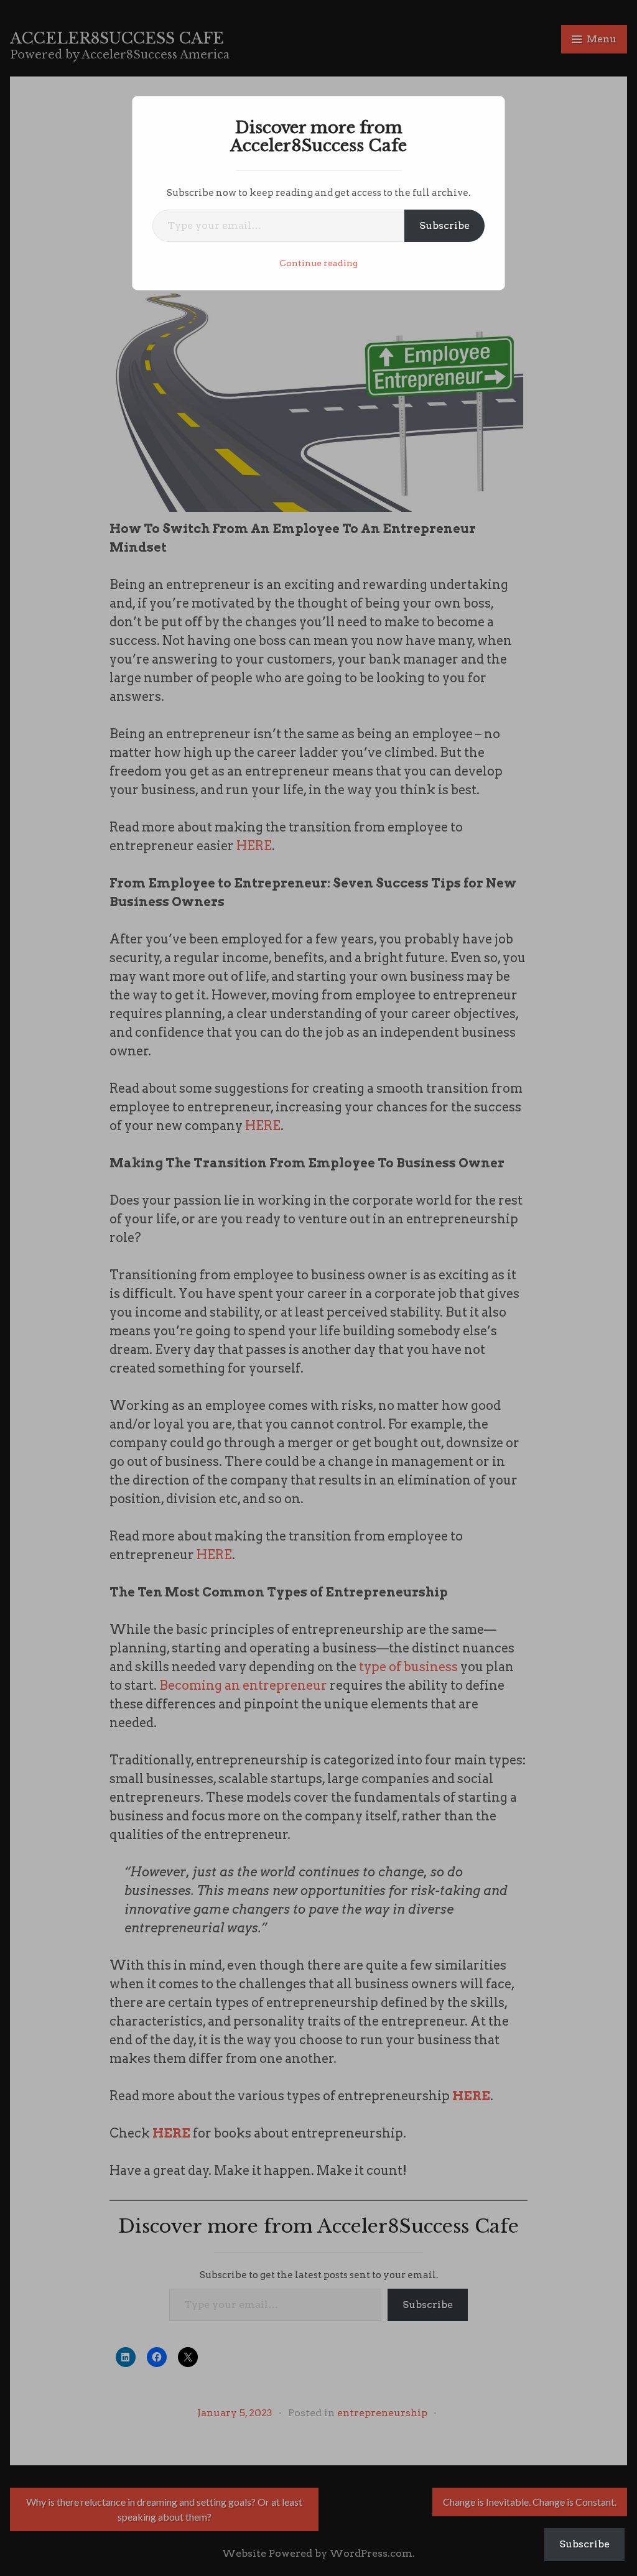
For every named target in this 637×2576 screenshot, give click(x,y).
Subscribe (444, 225)
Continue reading (318, 263)
